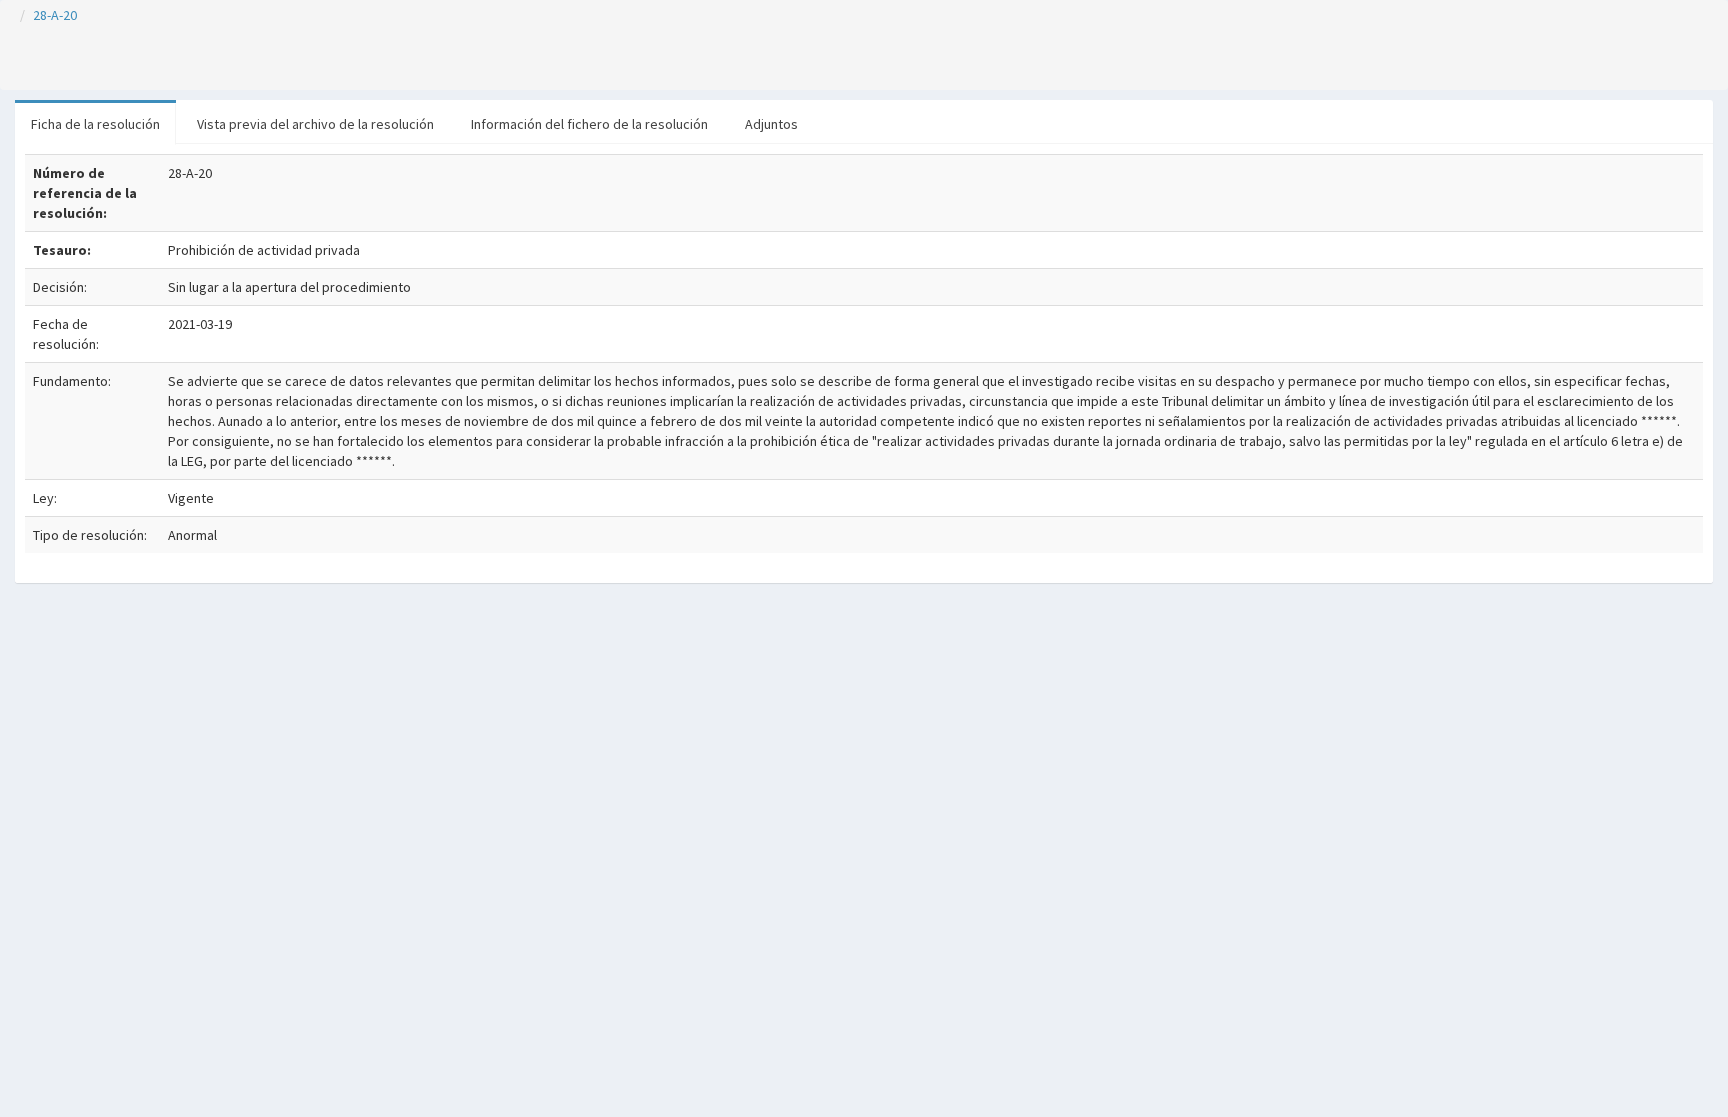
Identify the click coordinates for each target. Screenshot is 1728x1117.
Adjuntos (771, 124)
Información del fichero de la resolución (589, 124)
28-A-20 (55, 15)
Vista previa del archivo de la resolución (315, 124)
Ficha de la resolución (95, 124)
